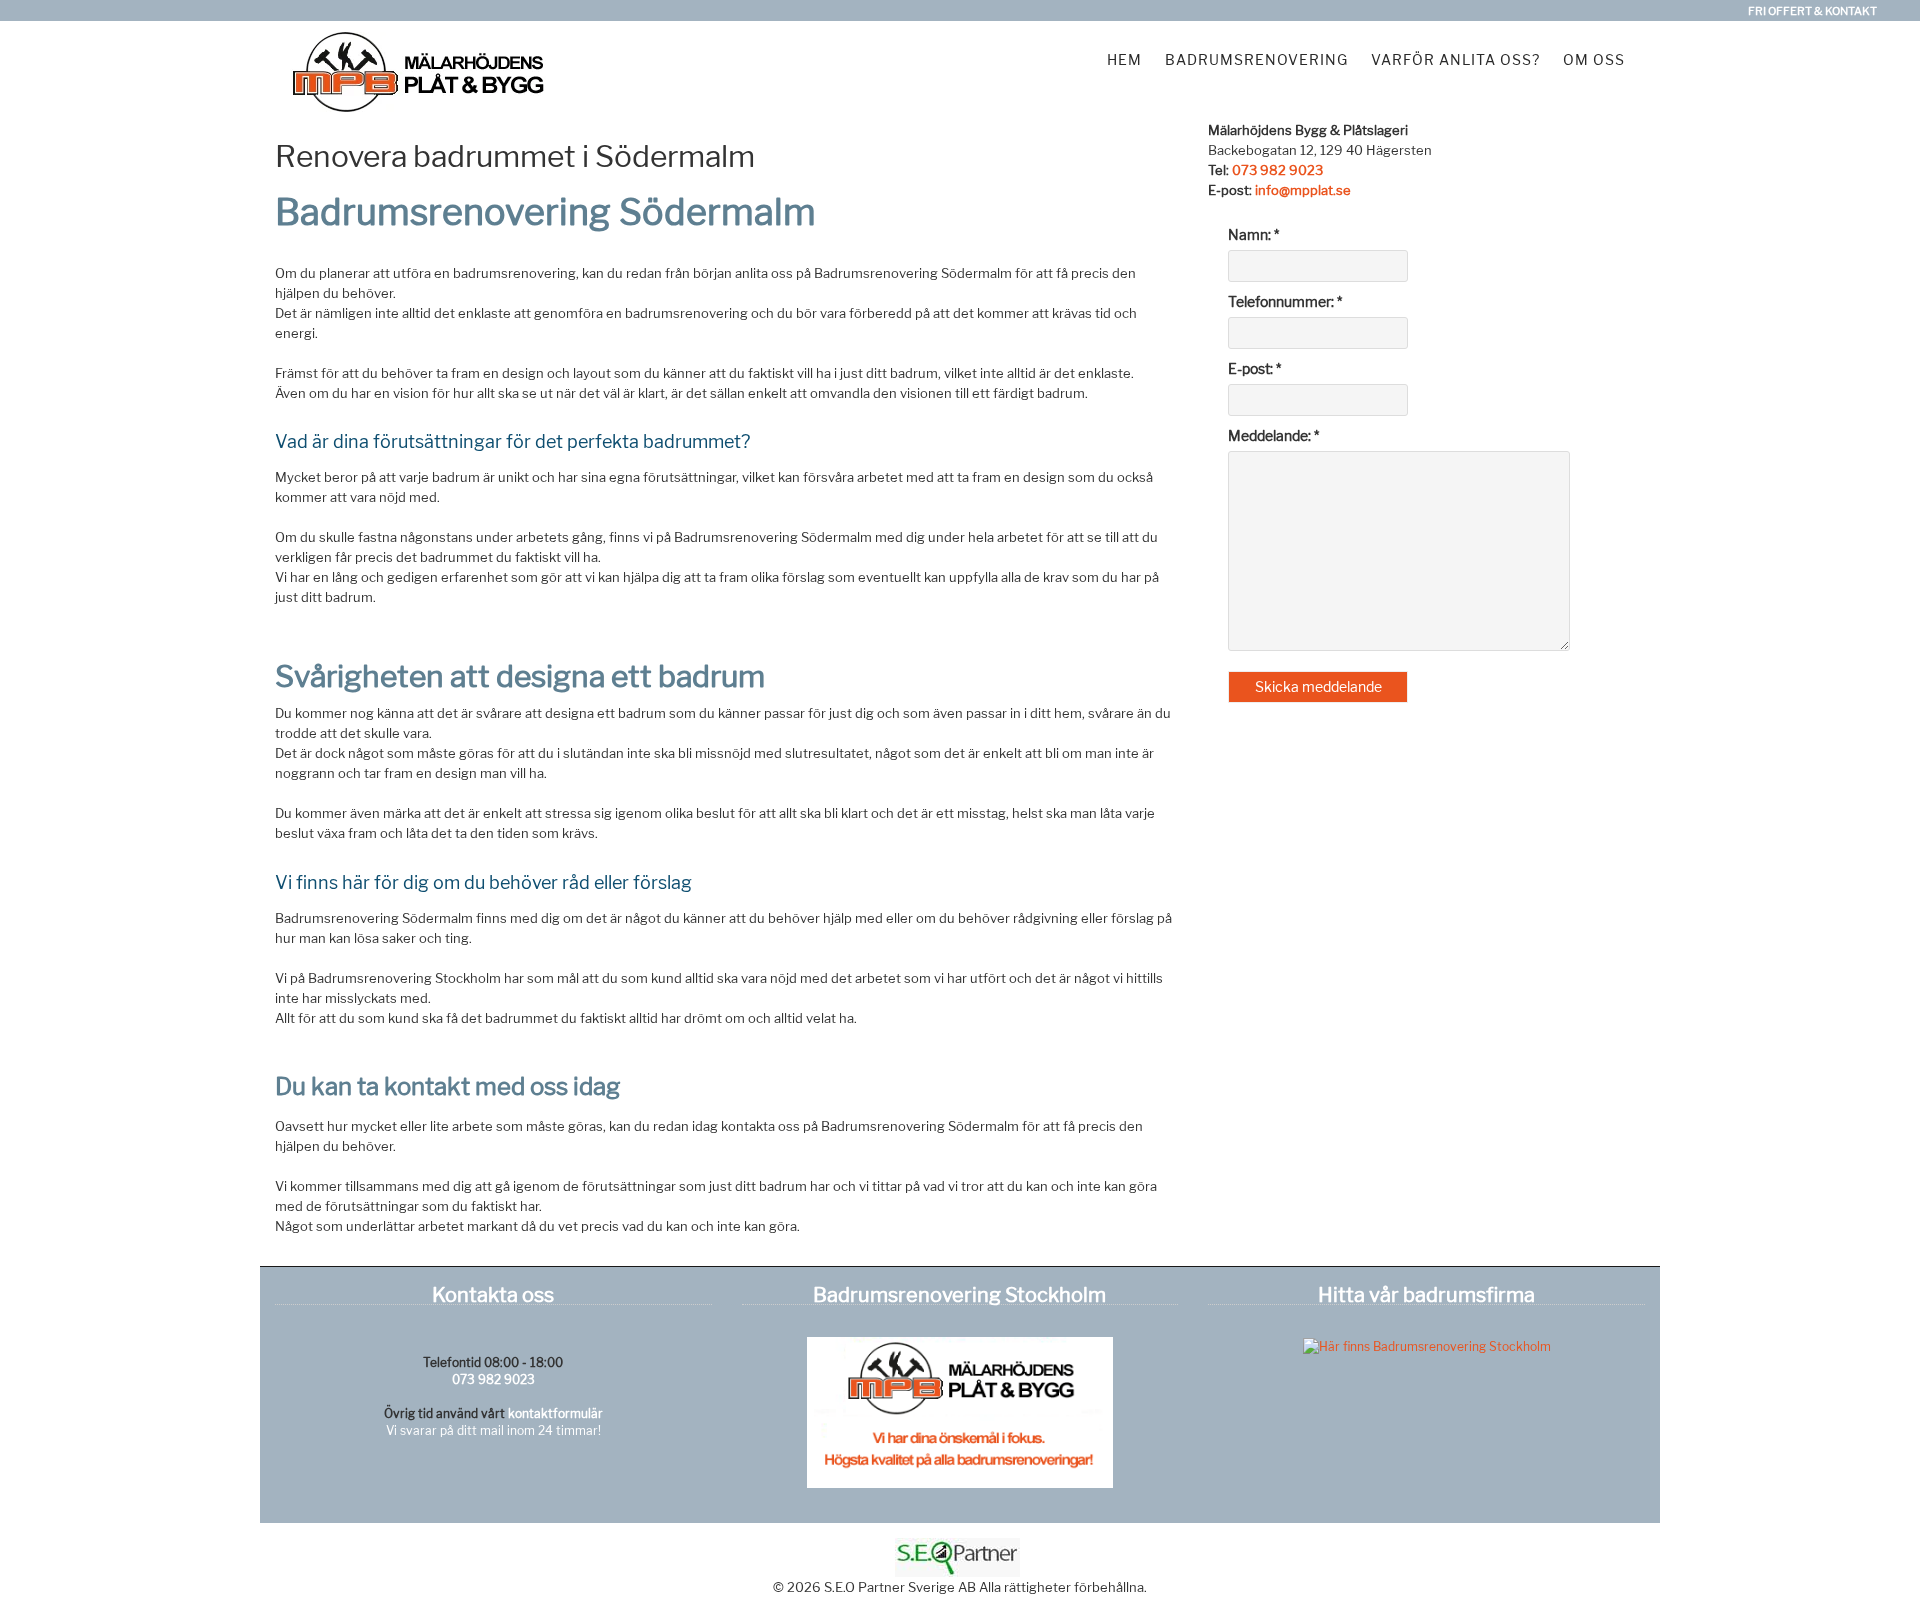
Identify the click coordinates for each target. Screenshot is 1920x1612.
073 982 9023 (1277, 170)
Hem (1124, 59)
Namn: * (1253, 234)
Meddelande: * (1273, 435)
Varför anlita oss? (1455, 59)
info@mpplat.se (1303, 190)
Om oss (1594, 59)
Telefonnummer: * (1285, 301)
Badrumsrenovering (1256, 59)
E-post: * (1254, 368)
